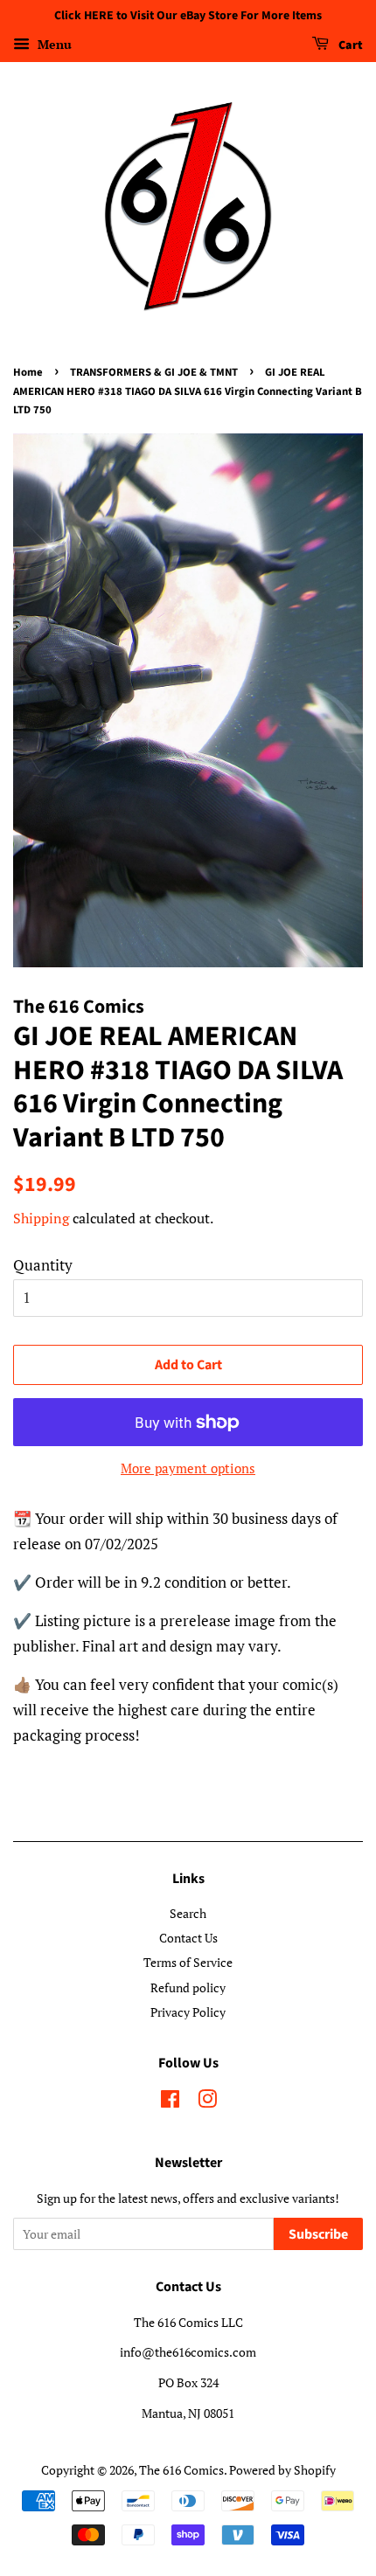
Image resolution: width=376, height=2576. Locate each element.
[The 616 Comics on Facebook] (170, 2102)
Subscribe (318, 2234)
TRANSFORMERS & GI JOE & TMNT (154, 372)
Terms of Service (188, 1962)
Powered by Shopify (282, 2470)
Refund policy (188, 1987)
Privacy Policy (188, 2012)
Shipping (41, 1218)
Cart (349, 45)
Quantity (43, 1265)
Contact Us (188, 1938)
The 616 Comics (181, 2470)
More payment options (188, 1468)
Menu (53, 44)
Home (28, 372)
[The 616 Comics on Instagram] (207, 2102)
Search (188, 1913)
